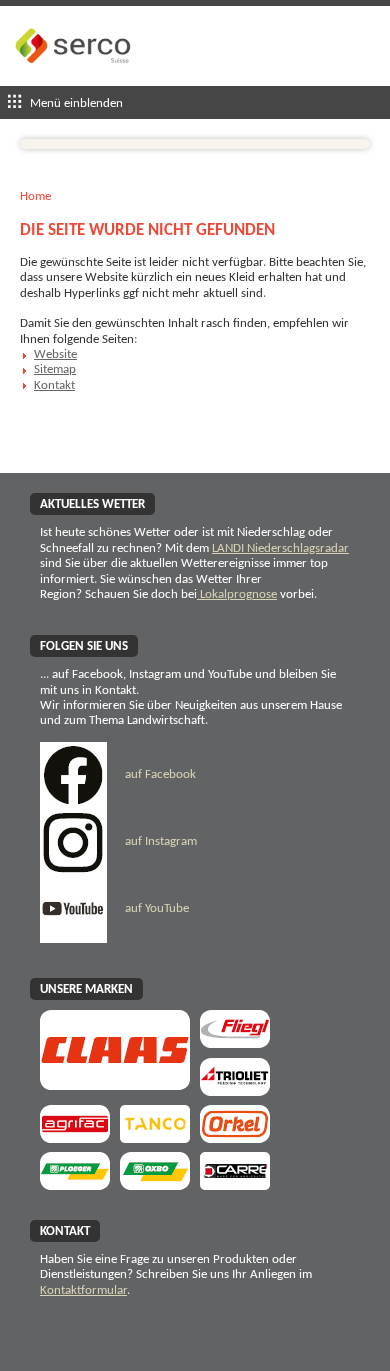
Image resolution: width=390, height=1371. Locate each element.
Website (55, 354)
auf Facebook (159, 774)
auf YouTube (155, 908)
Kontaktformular (83, 1290)
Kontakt (54, 385)
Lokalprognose (237, 594)
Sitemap (55, 369)
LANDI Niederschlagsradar (280, 548)
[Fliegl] (235, 1041)
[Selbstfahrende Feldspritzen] (75, 1136)
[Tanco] (155, 1136)
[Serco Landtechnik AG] (75, 78)
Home (35, 196)
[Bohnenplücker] (155, 1183)
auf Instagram (159, 841)
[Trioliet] (235, 1089)
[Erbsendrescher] (75, 1183)
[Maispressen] (235, 1136)
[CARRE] (235, 1183)
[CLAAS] (115, 1083)
